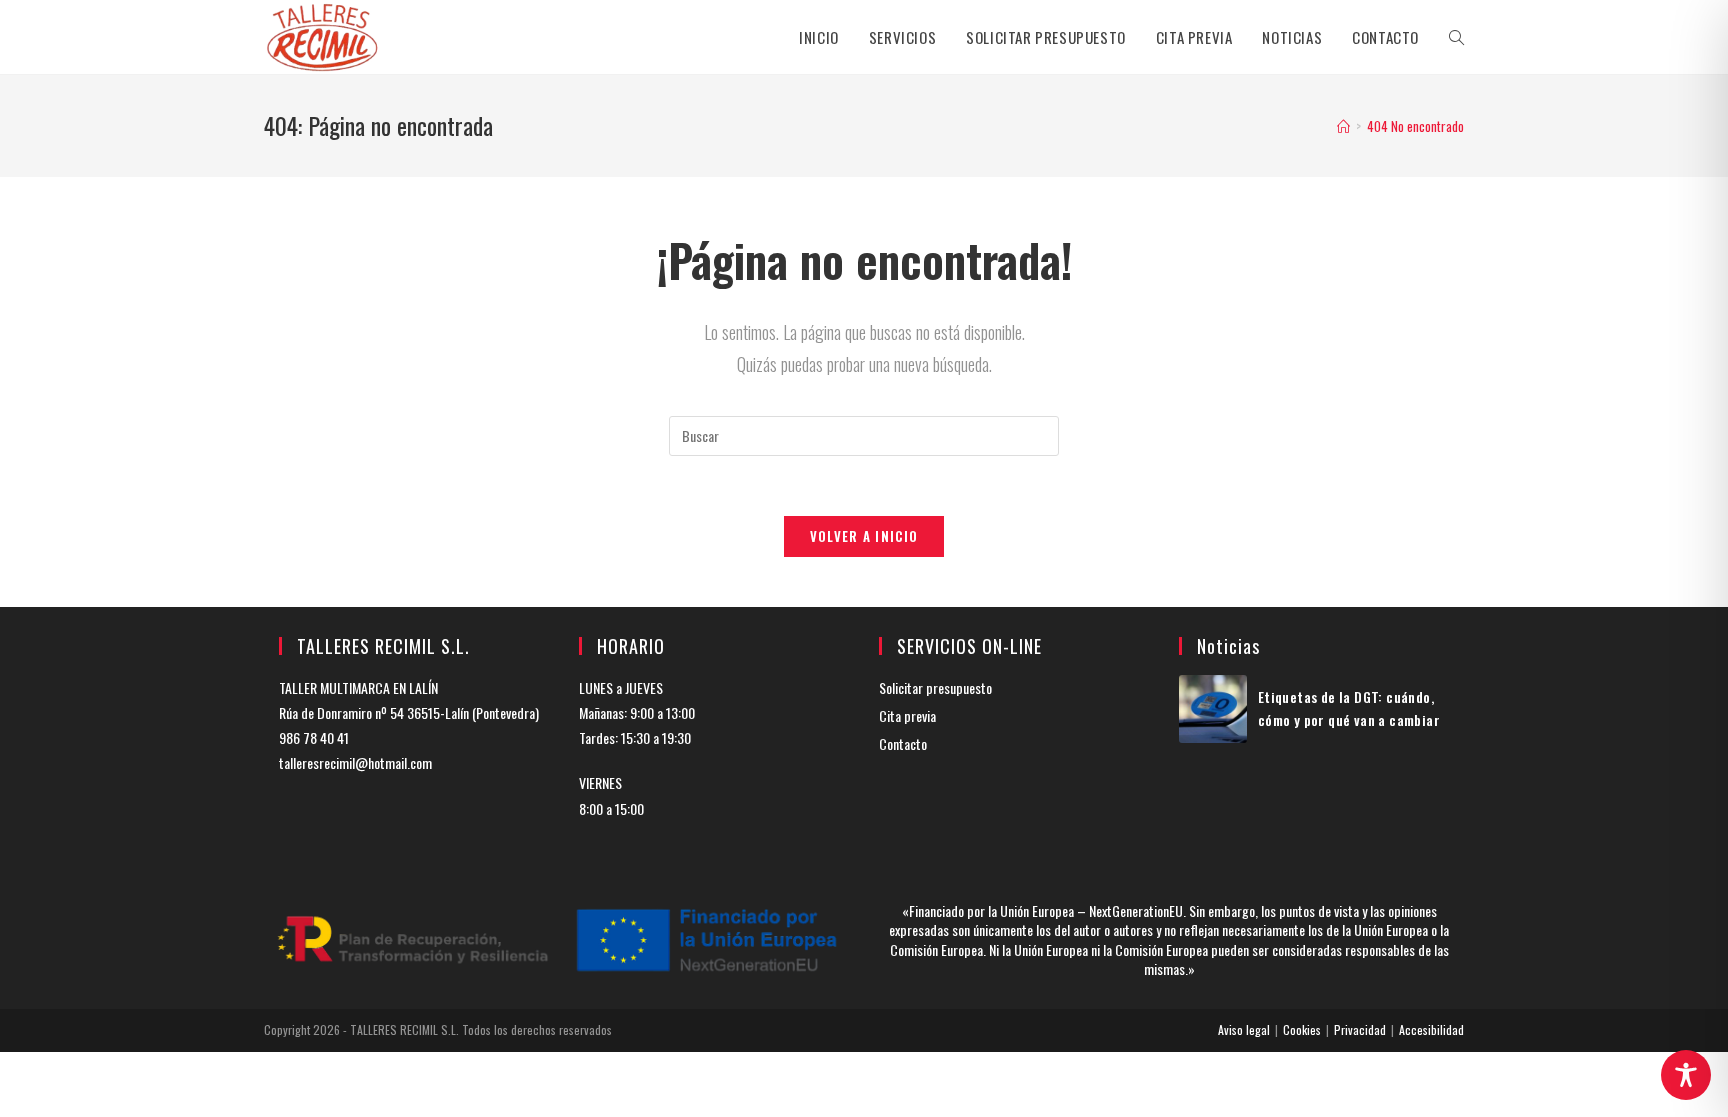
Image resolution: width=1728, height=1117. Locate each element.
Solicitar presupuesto (935, 687)
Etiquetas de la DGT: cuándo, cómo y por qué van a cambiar (1349, 707)
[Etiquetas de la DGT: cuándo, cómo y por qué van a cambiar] (1213, 709)
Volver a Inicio (864, 536)
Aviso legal (1244, 1029)
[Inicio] (1343, 126)
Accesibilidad (1431, 1029)
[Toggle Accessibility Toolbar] (1686, 1075)
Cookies (1302, 1029)
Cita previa (907, 715)
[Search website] (1456, 37)
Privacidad (1360, 1029)
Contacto (903, 743)
